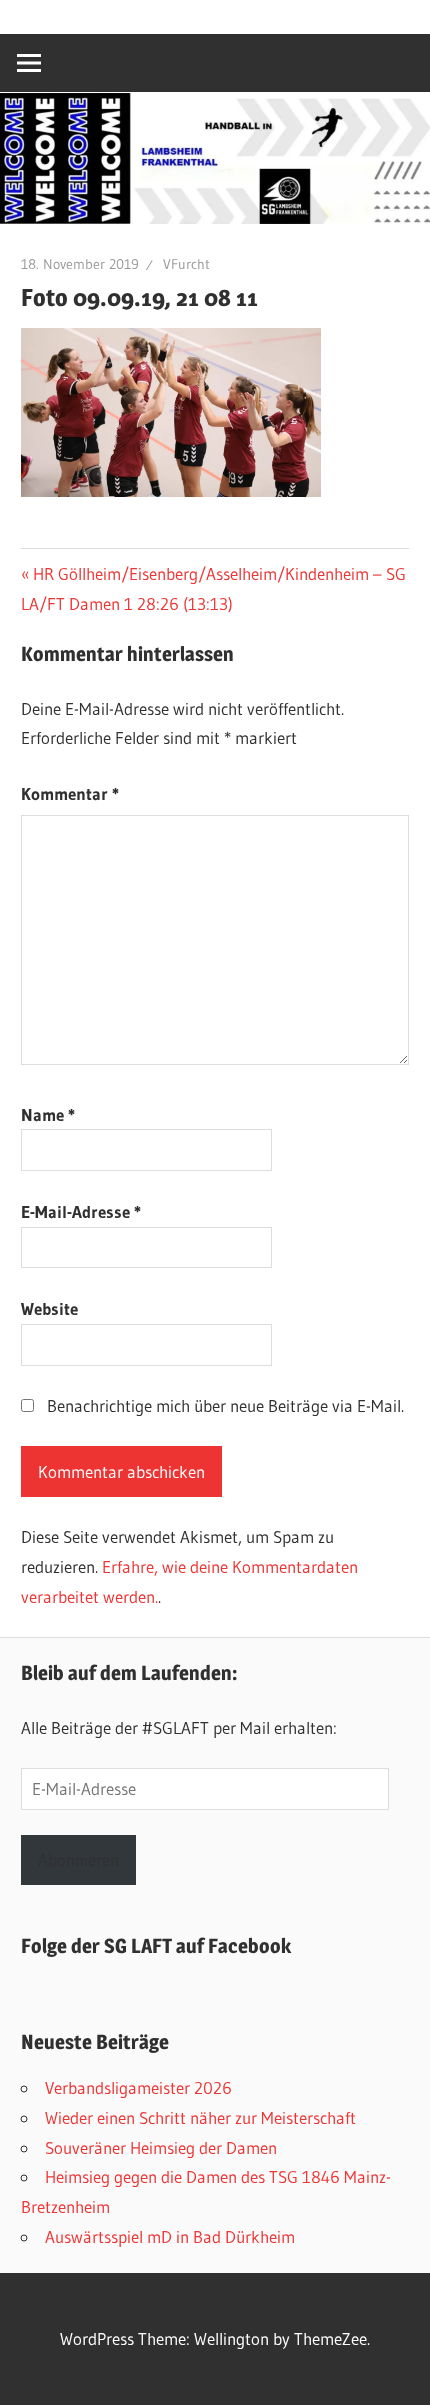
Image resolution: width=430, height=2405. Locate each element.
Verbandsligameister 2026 (138, 2087)
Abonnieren (78, 1859)
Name (48, 1114)
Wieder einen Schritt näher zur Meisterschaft (200, 2117)
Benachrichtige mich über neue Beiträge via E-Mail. (225, 1405)
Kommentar (70, 793)
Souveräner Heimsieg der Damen (161, 2147)
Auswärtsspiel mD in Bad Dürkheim (170, 2236)
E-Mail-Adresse (81, 1211)
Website (49, 1308)
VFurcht (186, 264)
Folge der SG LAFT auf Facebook (156, 1946)
